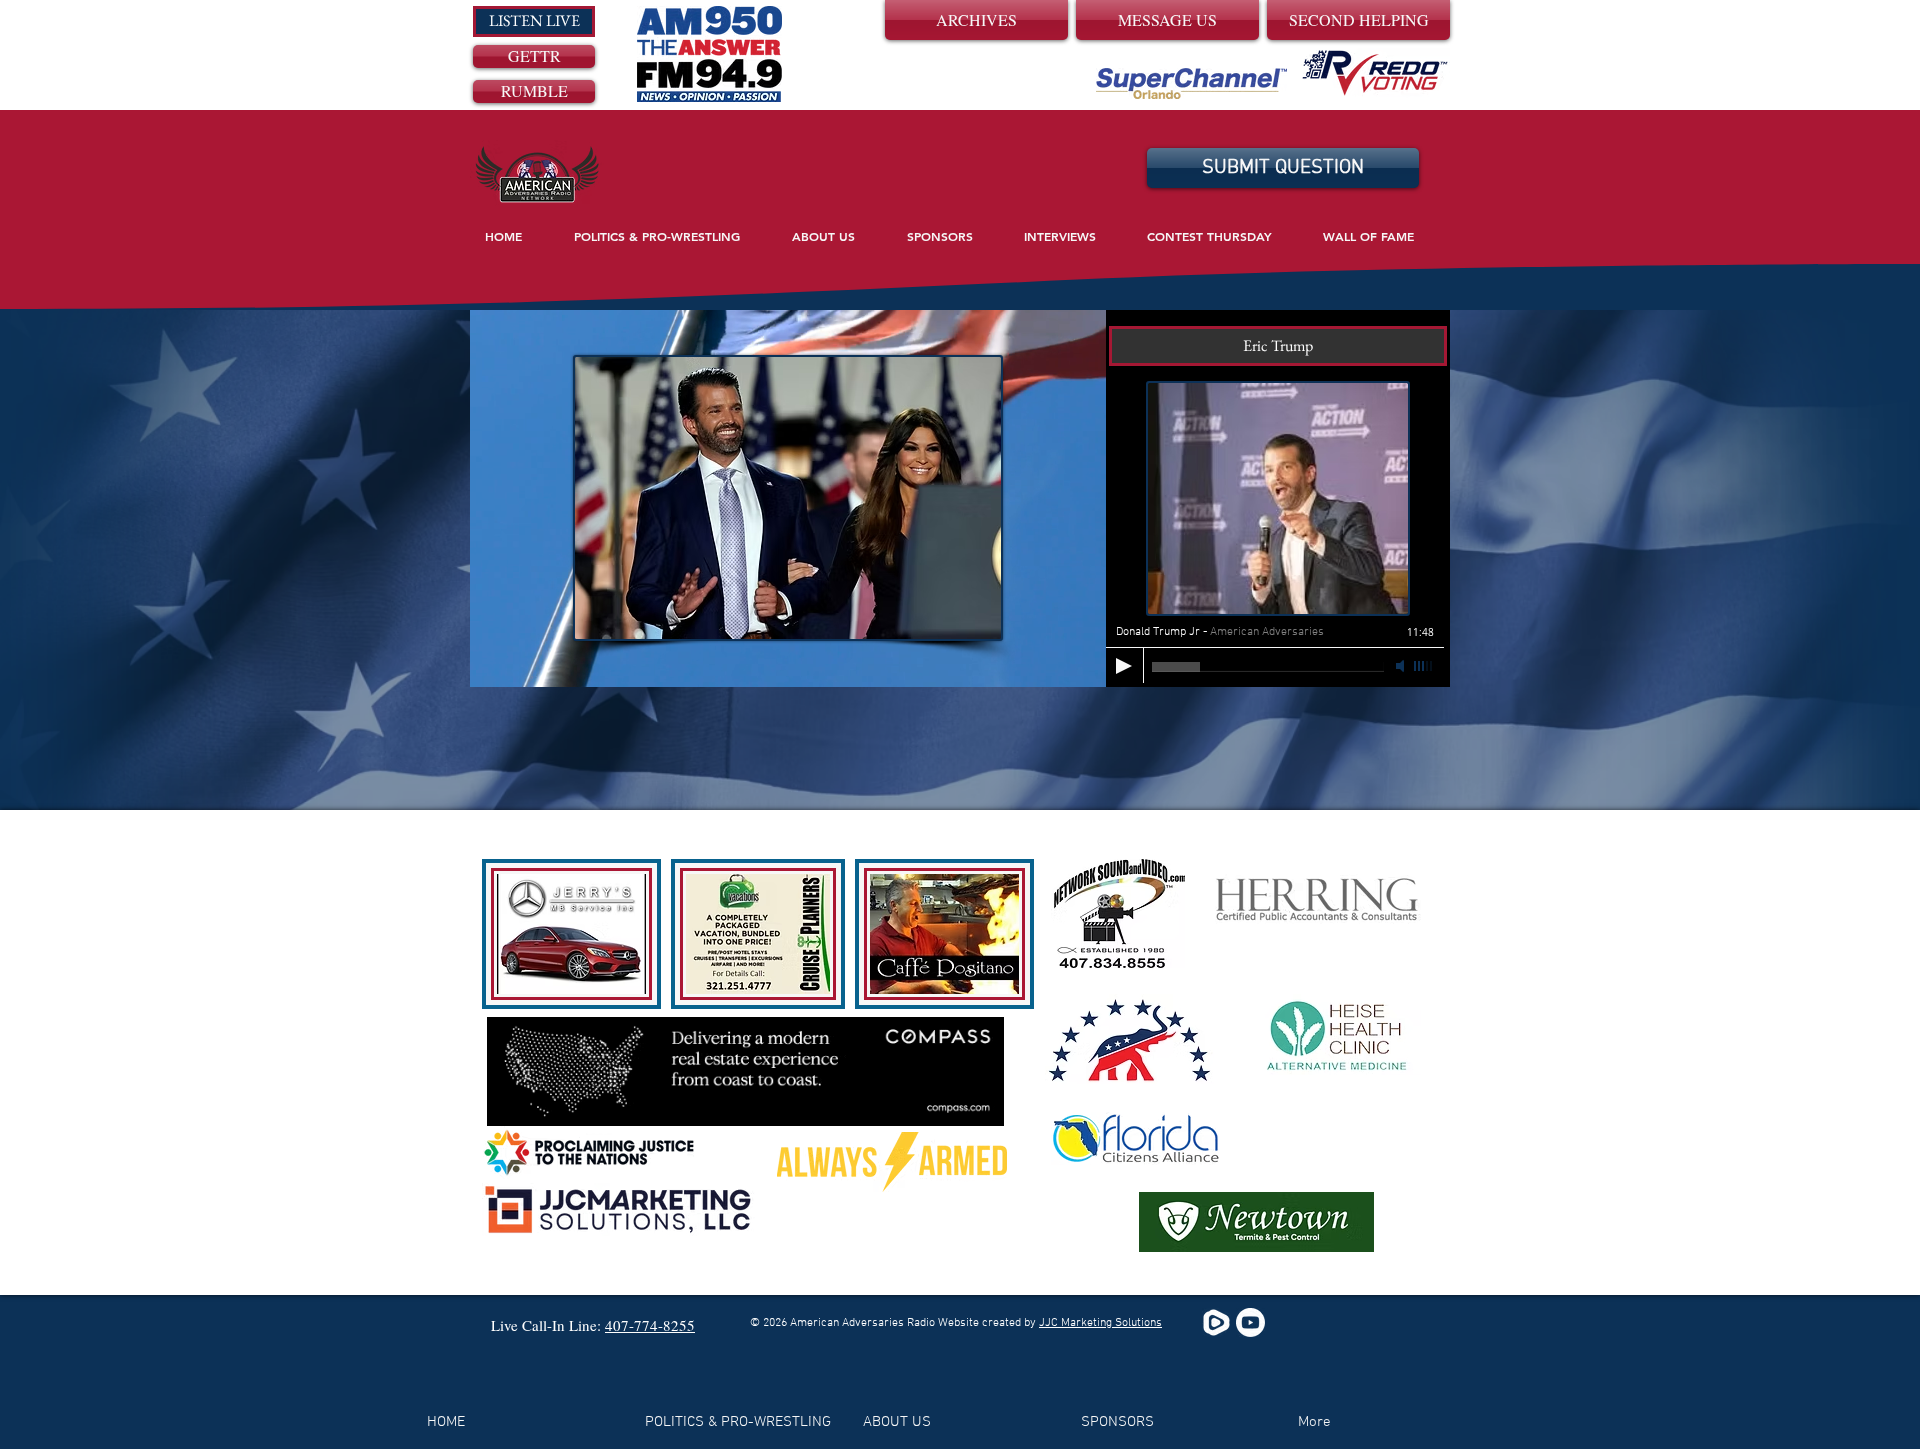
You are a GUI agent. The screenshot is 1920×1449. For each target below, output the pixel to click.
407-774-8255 (650, 1325)
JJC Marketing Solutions (1100, 1323)
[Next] (1418, 498)
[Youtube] (1250, 1322)
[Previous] (502, 498)
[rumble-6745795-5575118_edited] (1216, 1322)
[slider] (1424, 666)
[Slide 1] (960, 661)
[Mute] (1402, 666)
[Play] (1124, 666)
